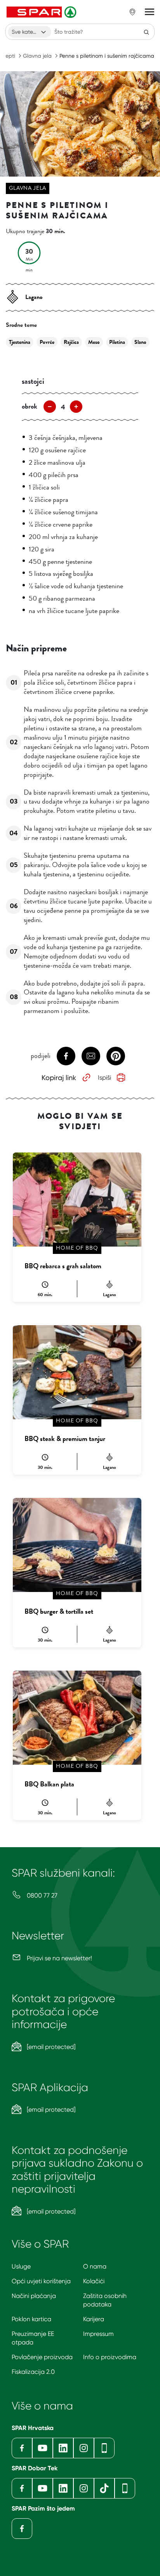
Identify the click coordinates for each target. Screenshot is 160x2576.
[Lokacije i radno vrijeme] (132, 12)
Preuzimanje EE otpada (33, 2338)
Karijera (94, 2319)
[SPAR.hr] (42, 12)
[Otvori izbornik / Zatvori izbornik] (150, 12)
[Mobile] (104, 2448)
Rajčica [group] (71, 342)
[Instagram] (84, 2448)
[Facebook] (22, 2448)
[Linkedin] (63, 2448)
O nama (95, 2266)
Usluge (21, 2266)
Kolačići (94, 2281)
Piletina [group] (117, 342)
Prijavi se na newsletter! (59, 1958)
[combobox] (30, 32)
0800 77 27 (41, 1895)
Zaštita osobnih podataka (105, 2300)
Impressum (98, 2334)
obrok (30, 406)
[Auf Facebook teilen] (66, 1056)
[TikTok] (104, 2488)
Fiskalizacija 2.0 (33, 2372)
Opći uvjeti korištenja (41, 2281)
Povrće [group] (47, 342)
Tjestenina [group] (20, 342)
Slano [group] (140, 342)
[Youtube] (43, 2448)
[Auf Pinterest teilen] (116, 1056)
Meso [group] (94, 342)
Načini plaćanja (34, 2296)
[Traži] (146, 32)
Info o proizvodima (110, 2357)
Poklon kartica (31, 2319)
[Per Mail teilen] (91, 1056)
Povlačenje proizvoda (42, 2357)
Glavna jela (37, 56)
